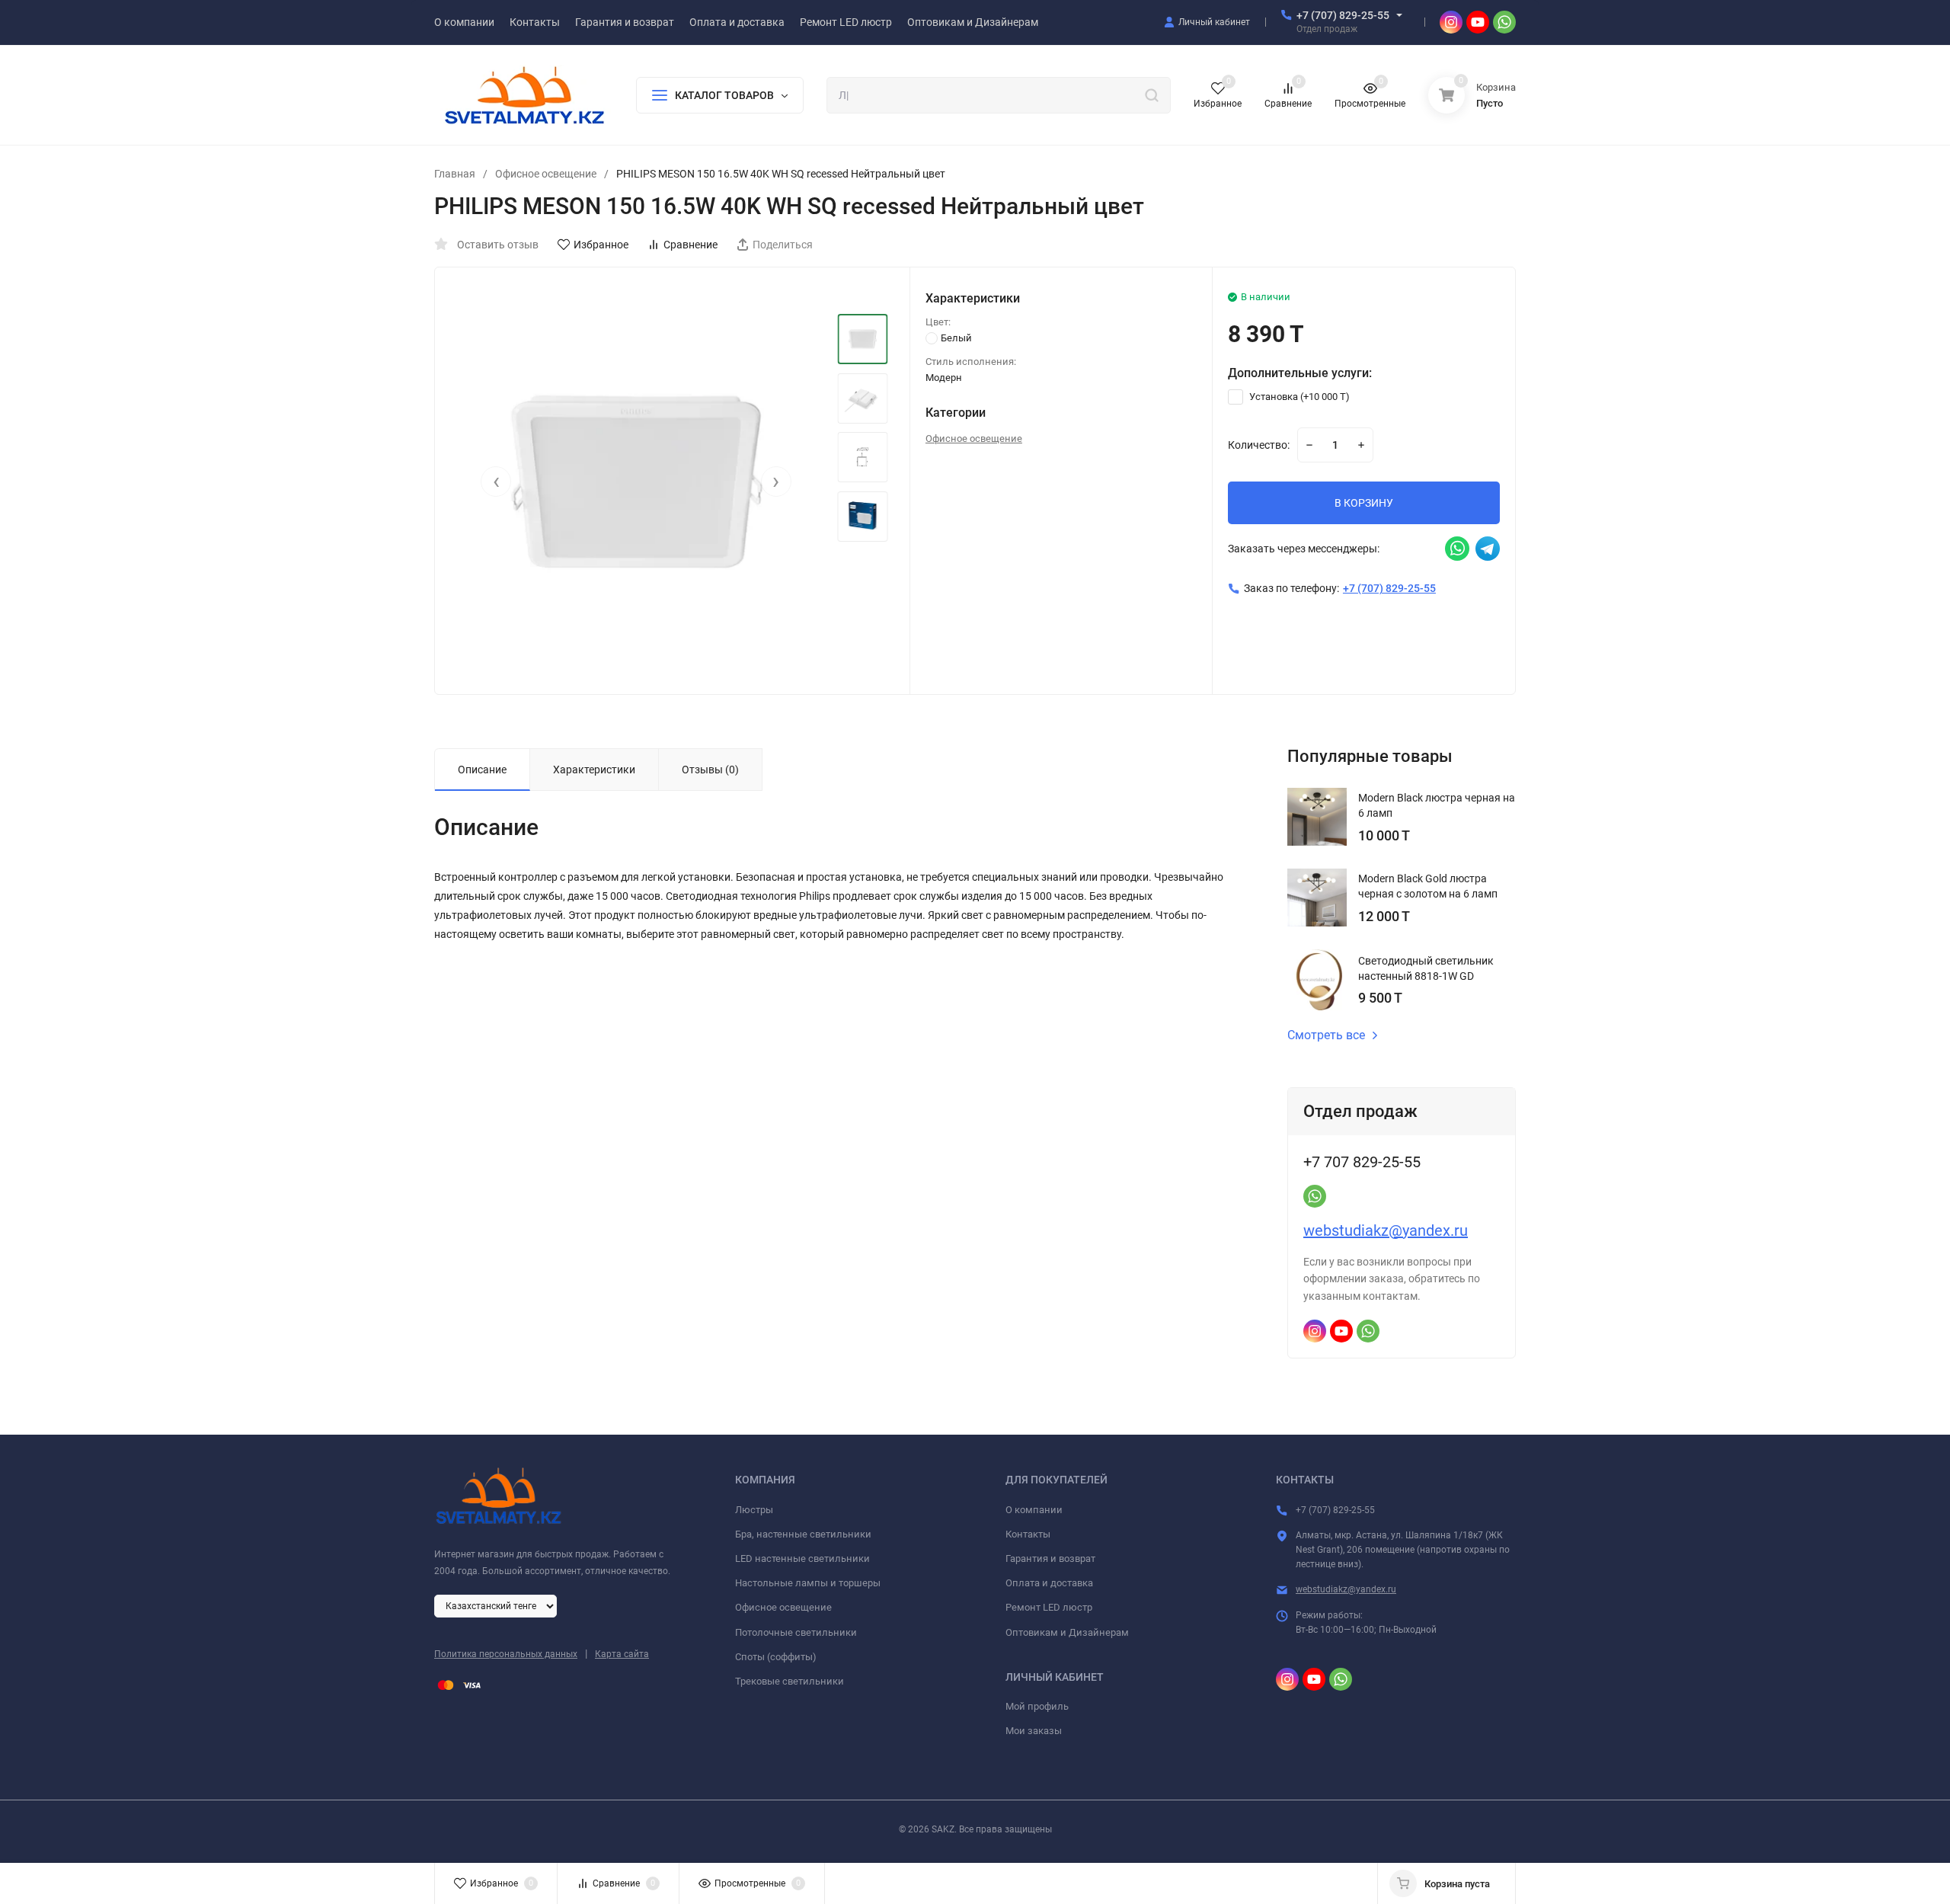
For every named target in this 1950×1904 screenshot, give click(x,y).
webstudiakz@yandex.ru (1386, 1230)
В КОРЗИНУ (1364, 503)
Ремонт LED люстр (1049, 1607)
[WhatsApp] (1504, 22)
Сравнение (690, 245)
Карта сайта (622, 1654)
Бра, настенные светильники (803, 1534)
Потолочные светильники (796, 1632)
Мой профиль (1037, 1706)
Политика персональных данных (506, 1654)
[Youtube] (1478, 22)
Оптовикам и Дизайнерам (1067, 1632)
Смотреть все (1326, 1035)
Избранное (601, 245)
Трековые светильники (790, 1681)
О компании (1034, 1510)
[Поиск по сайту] (1152, 94)
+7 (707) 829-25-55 (1343, 15)
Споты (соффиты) (776, 1657)
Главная (455, 174)
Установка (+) (1298, 397)
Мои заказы (1034, 1731)
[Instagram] (1451, 22)
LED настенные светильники (802, 1558)
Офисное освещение (546, 174)
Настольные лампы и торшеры (808, 1583)
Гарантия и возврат (1050, 1558)
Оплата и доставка (1049, 1583)
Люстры (754, 1510)
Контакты (1028, 1534)
